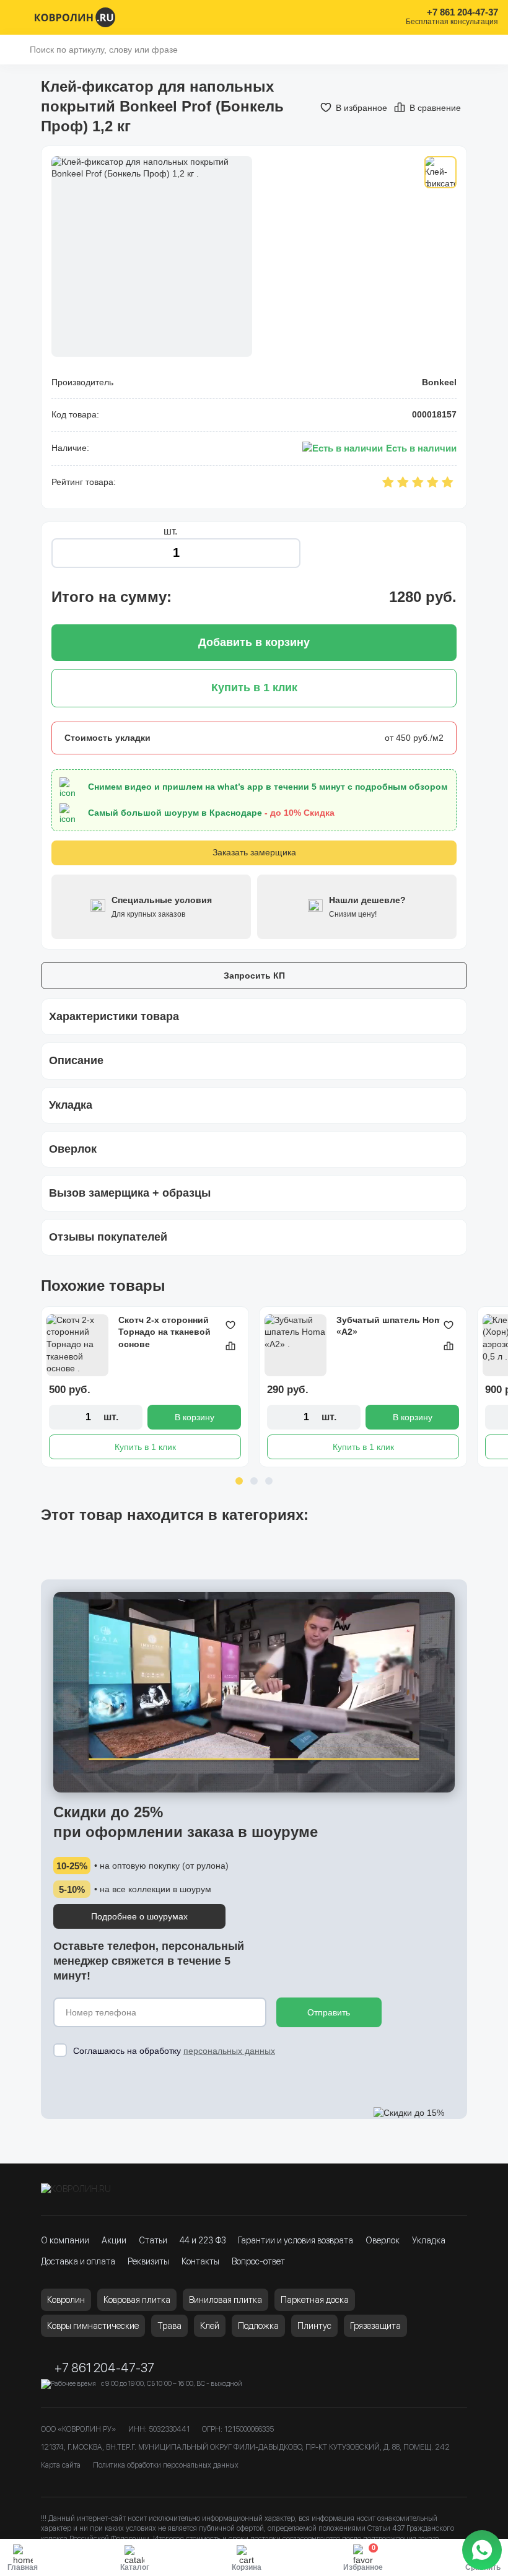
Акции (114, 2240)
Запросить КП (254, 976)
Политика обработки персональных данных (166, 2465)
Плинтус (314, 2326)
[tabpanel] (145, 1387)
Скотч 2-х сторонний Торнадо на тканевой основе (164, 1332)
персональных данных (229, 2051)
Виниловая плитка (226, 2300)
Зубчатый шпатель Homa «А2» (392, 1326)
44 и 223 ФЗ (203, 2240)
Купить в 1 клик (145, 1447)
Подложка (258, 2326)
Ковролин (66, 2300)
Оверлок (383, 2240)
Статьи (153, 2240)
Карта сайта (61, 2465)
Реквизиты (148, 2261)
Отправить (329, 2012)
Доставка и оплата (78, 2261)
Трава (169, 2326)
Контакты (200, 2261)
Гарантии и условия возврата (296, 2240)
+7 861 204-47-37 (462, 12)
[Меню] (17, 17)
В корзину (195, 1417)
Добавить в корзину (254, 642)
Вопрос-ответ (258, 2261)
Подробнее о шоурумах (139, 1916)
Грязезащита (375, 2326)
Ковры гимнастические (93, 2326)
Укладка (429, 2240)
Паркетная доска (315, 2300)
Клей (210, 2326)
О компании (65, 2240)
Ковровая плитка (137, 2300)
